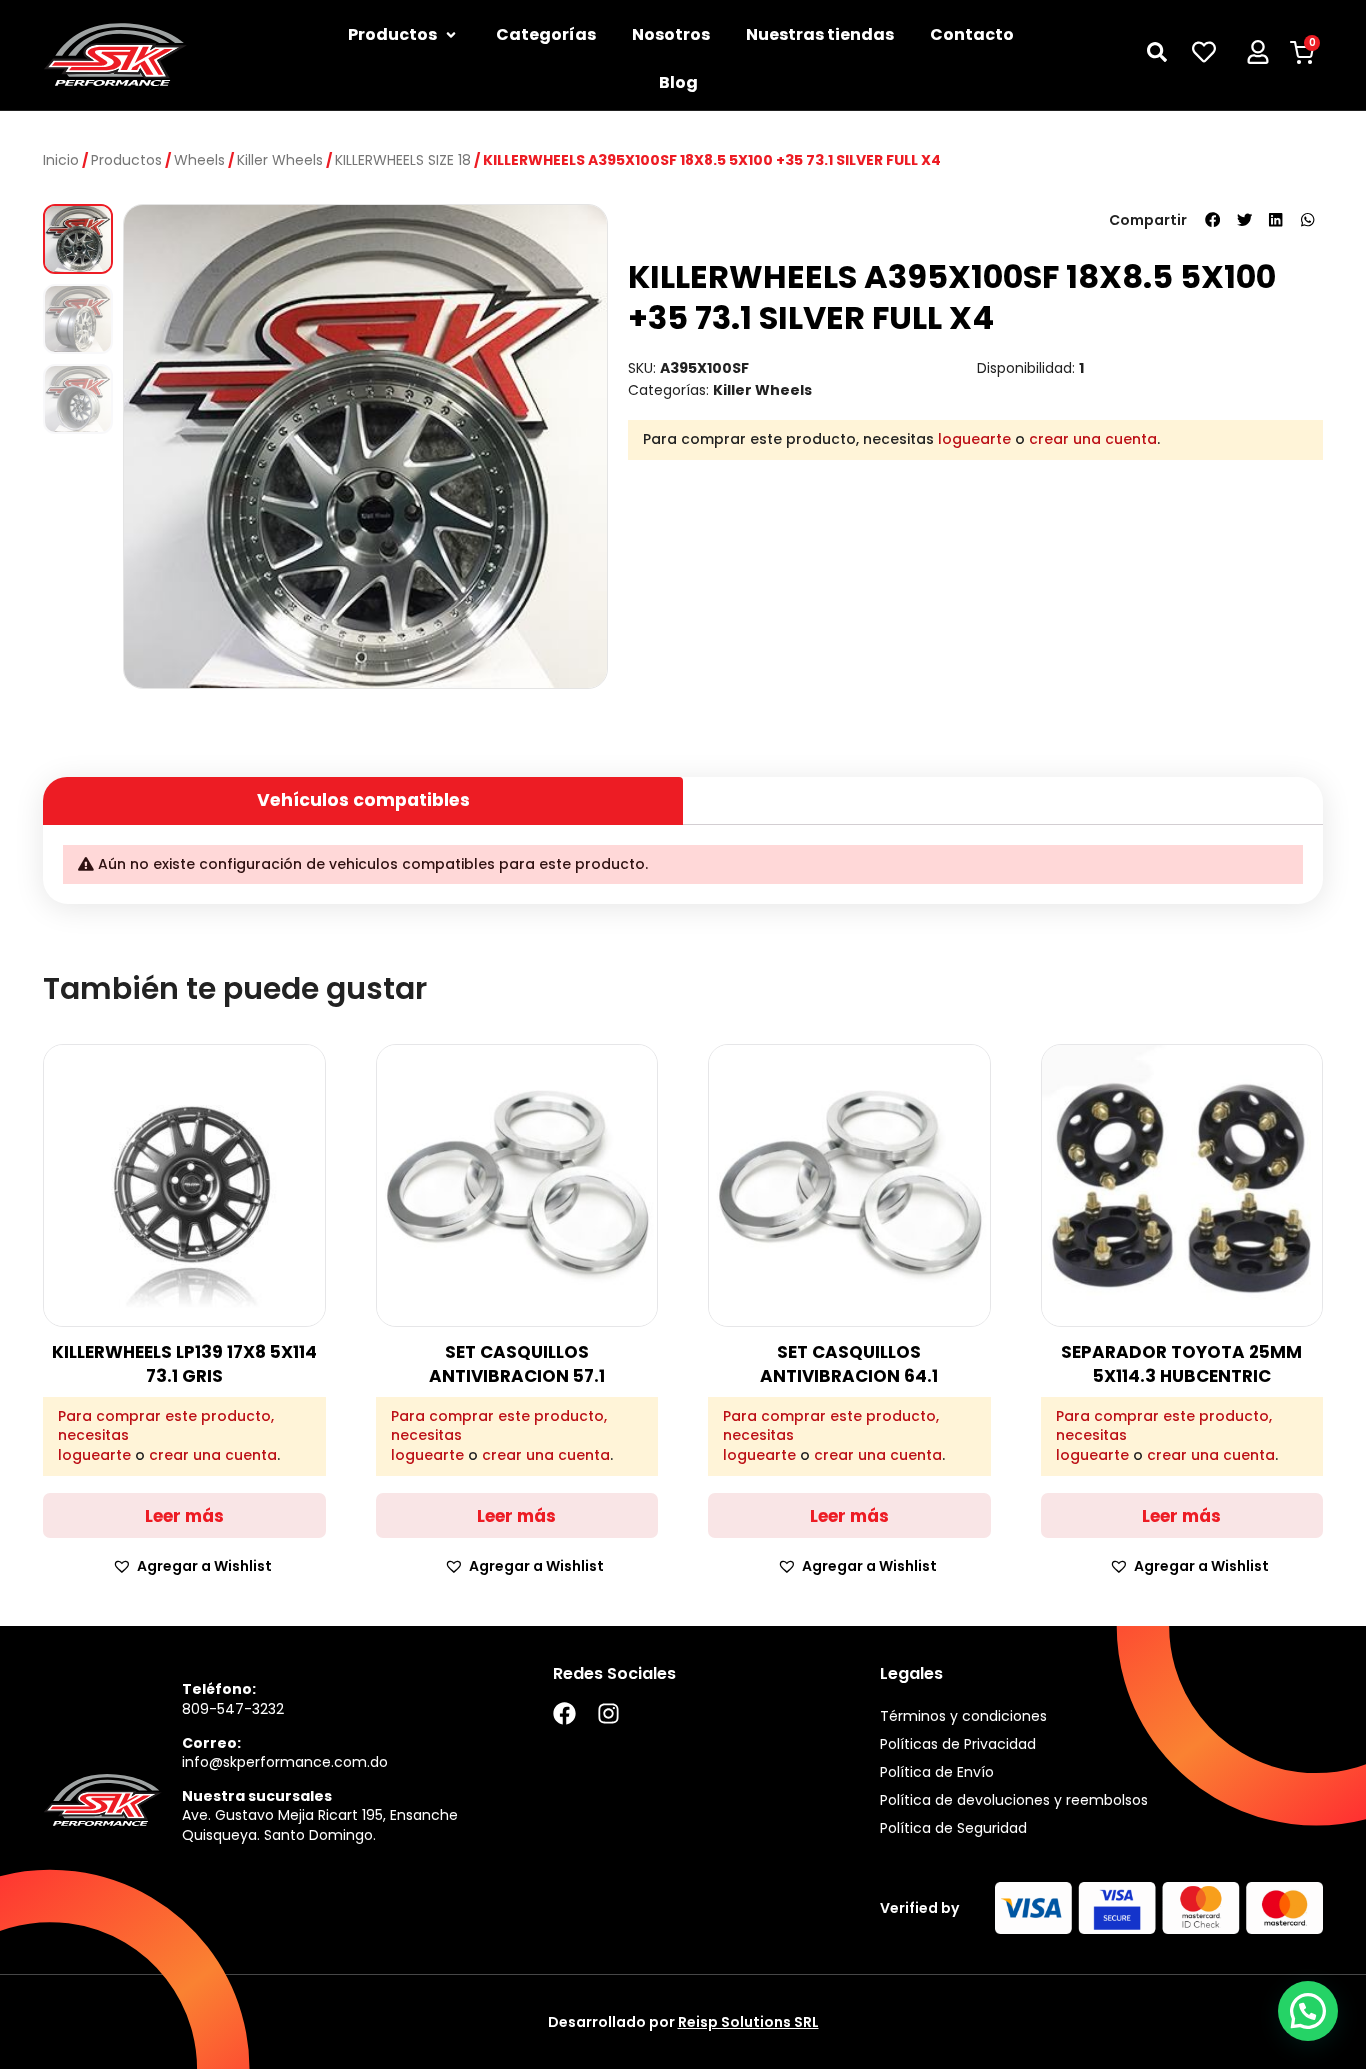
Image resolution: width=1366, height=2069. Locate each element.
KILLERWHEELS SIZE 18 (403, 160)
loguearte (974, 439)
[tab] (1003, 792)
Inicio (61, 160)
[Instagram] (608, 1713)
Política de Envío (937, 1772)
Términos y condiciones (963, 1716)
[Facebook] (564, 1713)
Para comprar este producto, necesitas (166, 1426)
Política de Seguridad (953, 1828)
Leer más (184, 1516)
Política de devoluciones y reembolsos (1014, 1800)
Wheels (199, 160)
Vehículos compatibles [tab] (363, 800)
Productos (126, 160)
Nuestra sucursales (257, 1796)
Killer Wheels (280, 160)
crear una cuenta (1093, 439)
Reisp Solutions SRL (748, 2022)
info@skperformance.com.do (285, 1762)
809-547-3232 (233, 1709)
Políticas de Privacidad (958, 1744)
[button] (1213, 220)
